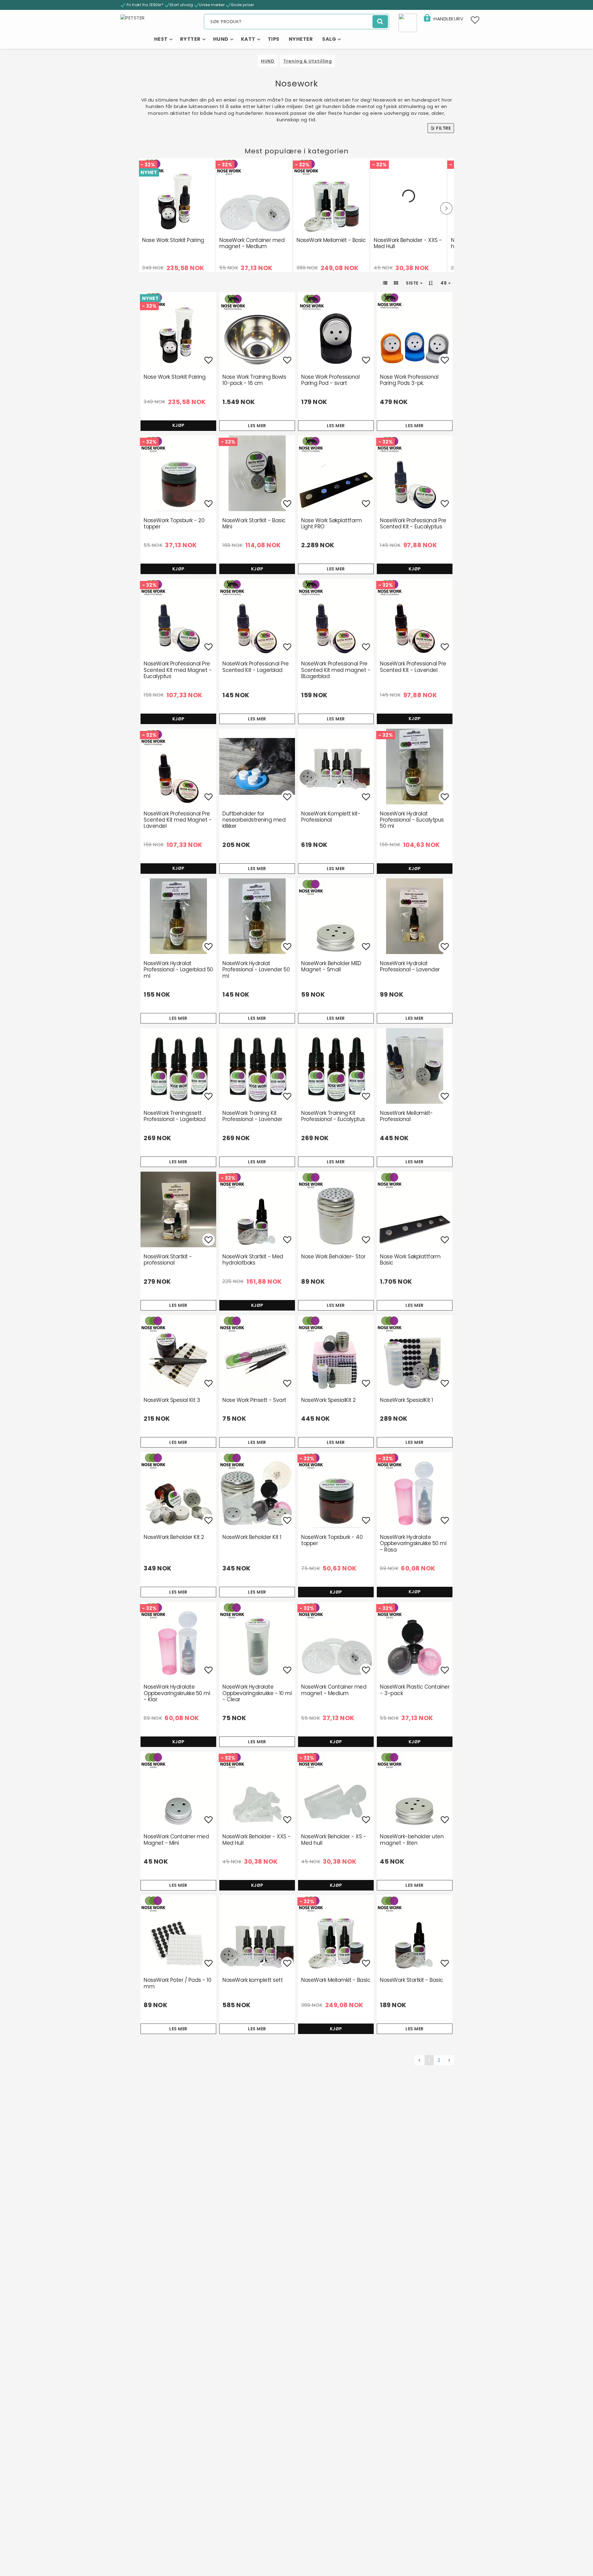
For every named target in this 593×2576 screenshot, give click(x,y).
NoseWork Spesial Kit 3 (172, 1400)
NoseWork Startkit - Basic (412, 1980)
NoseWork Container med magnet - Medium (252, 243)
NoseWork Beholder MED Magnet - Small (331, 966)
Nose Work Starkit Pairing (173, 240)
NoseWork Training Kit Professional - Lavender (252, 1116)
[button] (443, 19)
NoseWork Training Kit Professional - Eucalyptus (333, 1116)
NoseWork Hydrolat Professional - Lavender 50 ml (256, 970)
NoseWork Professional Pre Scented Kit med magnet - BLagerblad (336, 670)
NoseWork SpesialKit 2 (328, 1400)
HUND (268, 61)
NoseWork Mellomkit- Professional (406, 1116)
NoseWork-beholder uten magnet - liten (412, 1840)
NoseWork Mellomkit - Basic (331, 240)
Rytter (190, 39)
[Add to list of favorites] (178, 330)
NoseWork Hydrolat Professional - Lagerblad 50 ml (178, 970)
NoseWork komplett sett (252, 1980)
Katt (248, 39)
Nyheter (301, 39)
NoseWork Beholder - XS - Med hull (334, 1840)
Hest (161, 39)
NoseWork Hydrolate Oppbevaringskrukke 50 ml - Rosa (413, 1543)
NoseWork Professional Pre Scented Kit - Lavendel (413, 667)
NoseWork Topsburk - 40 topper (332, 1540)
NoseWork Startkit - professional (168, 1260)
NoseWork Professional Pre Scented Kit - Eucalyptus (413, 523)
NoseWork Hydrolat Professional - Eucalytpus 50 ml (412, 820)
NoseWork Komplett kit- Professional (331, 817)
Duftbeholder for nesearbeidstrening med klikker (254, 820)
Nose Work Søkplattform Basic (410, 1260)
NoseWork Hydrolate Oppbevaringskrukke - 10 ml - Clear (257, 1693)
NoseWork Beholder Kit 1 (252, 1537)
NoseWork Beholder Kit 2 (174, 1537)
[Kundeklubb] (408, 22)
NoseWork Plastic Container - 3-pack (415, 1690)
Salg (329, 39)
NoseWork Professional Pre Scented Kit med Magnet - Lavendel (178, 820)
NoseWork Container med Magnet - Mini (176, 1840)
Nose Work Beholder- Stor (333, 1257)
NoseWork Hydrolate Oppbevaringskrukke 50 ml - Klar (177, 1693)
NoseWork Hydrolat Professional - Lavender (410, 966)
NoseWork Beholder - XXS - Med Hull (408, 243)
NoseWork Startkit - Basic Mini (254, 523)
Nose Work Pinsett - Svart (254, 1400)
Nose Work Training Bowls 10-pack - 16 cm (254, 380)
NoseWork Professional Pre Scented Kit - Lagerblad (256, 667)
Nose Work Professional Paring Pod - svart (330, 380)
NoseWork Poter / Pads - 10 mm (177, 1983)
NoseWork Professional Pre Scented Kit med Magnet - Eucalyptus (178, 670)
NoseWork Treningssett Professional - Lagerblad (175, 1116)
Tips (274, 39)
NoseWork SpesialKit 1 (406, 1400)
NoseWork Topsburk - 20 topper (174, 523)
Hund (221, 39)
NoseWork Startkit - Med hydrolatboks (253, 1260)
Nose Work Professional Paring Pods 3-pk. (409, 380)
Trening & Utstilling (308, 61)
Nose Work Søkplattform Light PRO (331, 523)
